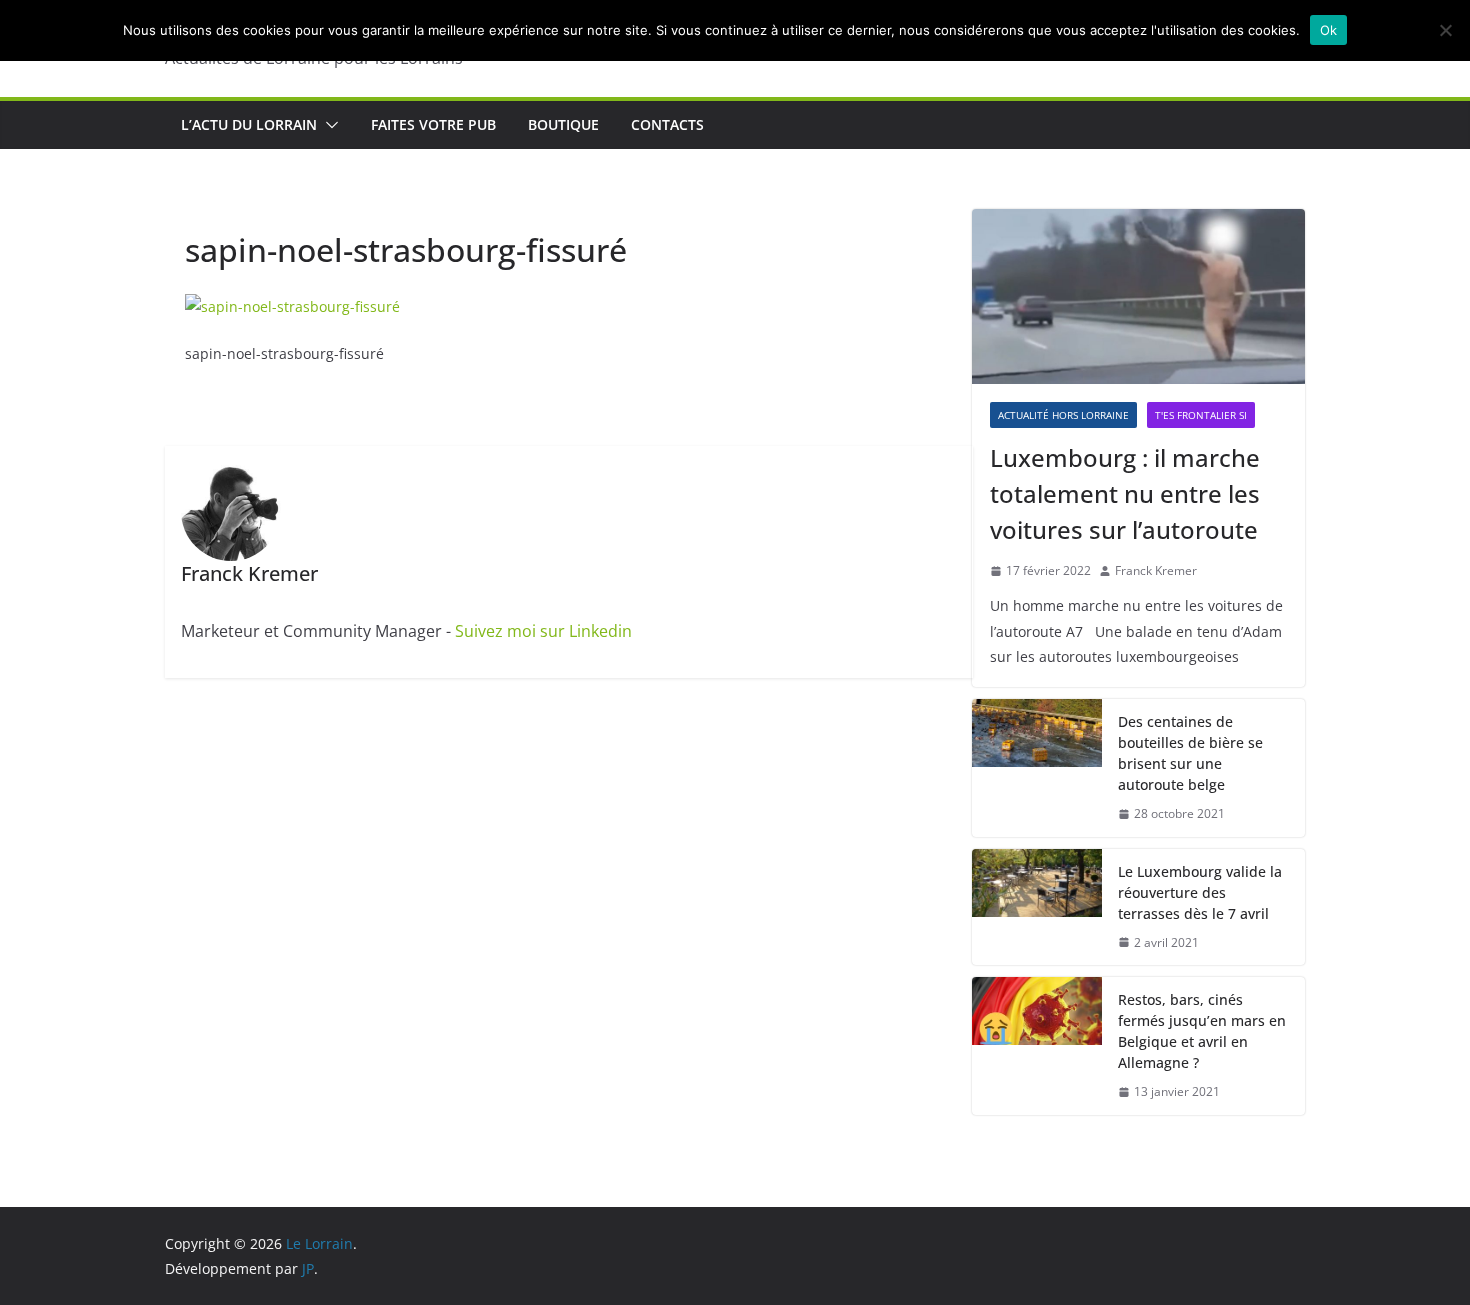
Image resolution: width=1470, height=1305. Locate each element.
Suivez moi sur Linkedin (543, 631)
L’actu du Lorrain (249, 124)
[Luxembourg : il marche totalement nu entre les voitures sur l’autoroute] (1138, 296)
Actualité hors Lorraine (1063, 415)
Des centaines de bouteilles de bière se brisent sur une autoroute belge (1190, 753)
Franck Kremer (1156, 570)
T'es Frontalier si (1201, 415)
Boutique (563, 124)
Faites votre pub (433, 124)
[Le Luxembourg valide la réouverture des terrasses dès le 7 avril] (1037, 907)
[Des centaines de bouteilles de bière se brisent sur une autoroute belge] (1037, 768)
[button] (328, 125)
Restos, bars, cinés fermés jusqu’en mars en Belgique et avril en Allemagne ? (1202, 1031)
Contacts (667, 124)
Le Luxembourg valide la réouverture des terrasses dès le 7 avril (1200, 892)
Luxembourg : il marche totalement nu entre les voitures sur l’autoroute (1125, 493)
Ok (1329, 30)
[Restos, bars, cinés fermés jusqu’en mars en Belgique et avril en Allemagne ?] (1037, 1046)
